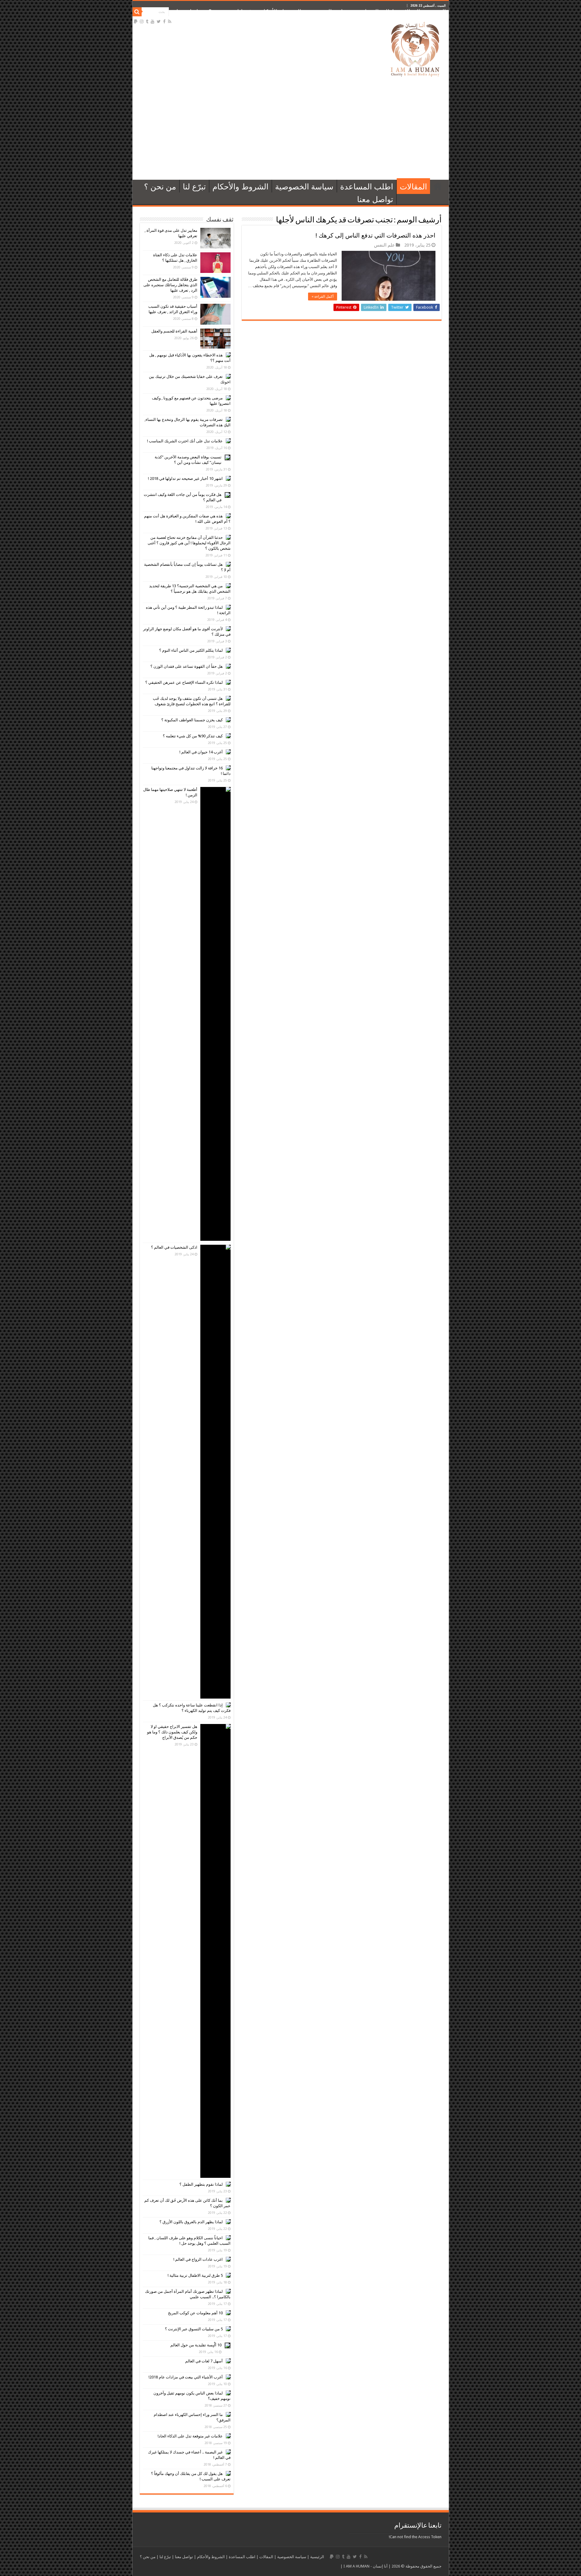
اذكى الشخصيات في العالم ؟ (174, 1247)
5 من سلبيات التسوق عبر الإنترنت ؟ (194, 2329)
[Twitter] (159, 21)
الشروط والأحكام (281, 12)
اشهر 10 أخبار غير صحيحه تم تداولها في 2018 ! (185, 478)
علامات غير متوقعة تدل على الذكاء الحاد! (190, 2436)
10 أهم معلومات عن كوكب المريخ (195, 2313)
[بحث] (137, 12)
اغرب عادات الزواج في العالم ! (198, 2259)
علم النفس (384, 245)
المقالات (410, 12)
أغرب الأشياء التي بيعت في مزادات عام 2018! (186, 2377)
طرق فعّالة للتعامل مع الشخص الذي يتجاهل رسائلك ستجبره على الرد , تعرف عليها (170, 285)
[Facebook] (164, 21)
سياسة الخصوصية (328, 12)
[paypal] (136, 21)
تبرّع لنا (246, 12)
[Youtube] (153, 21)
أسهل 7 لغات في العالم (204, 2361)
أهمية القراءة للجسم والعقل (174, 331)
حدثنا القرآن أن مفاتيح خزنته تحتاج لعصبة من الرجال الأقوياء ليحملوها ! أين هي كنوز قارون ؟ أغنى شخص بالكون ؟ (189, 543)
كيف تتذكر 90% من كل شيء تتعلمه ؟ (193, 736)
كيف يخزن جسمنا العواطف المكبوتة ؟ (192, 720)
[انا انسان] (415, 48)
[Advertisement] (291, 128)
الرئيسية (436, 12)
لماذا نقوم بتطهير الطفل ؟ (201, 2184)
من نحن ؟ (220, 12)
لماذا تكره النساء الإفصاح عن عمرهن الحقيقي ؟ (184, 682)
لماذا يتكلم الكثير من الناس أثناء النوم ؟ (191, 650)
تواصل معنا (189, 12)
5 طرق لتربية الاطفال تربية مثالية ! (195, 2275)
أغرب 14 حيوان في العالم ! (201, 752)
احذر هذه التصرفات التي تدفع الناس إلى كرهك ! (376, 235)
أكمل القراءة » (323, 297)
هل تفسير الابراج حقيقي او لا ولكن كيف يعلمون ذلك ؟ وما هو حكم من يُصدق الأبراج (172, 1732)
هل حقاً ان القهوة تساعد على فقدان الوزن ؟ (187, 666)
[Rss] (170, 21)
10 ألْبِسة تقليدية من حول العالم (196, 2345)
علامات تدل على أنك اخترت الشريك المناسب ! (185, 441)
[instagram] (142, 21)
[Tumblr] (147, 21)
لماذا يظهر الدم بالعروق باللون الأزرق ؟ (191, 2222)
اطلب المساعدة (375, 12)
